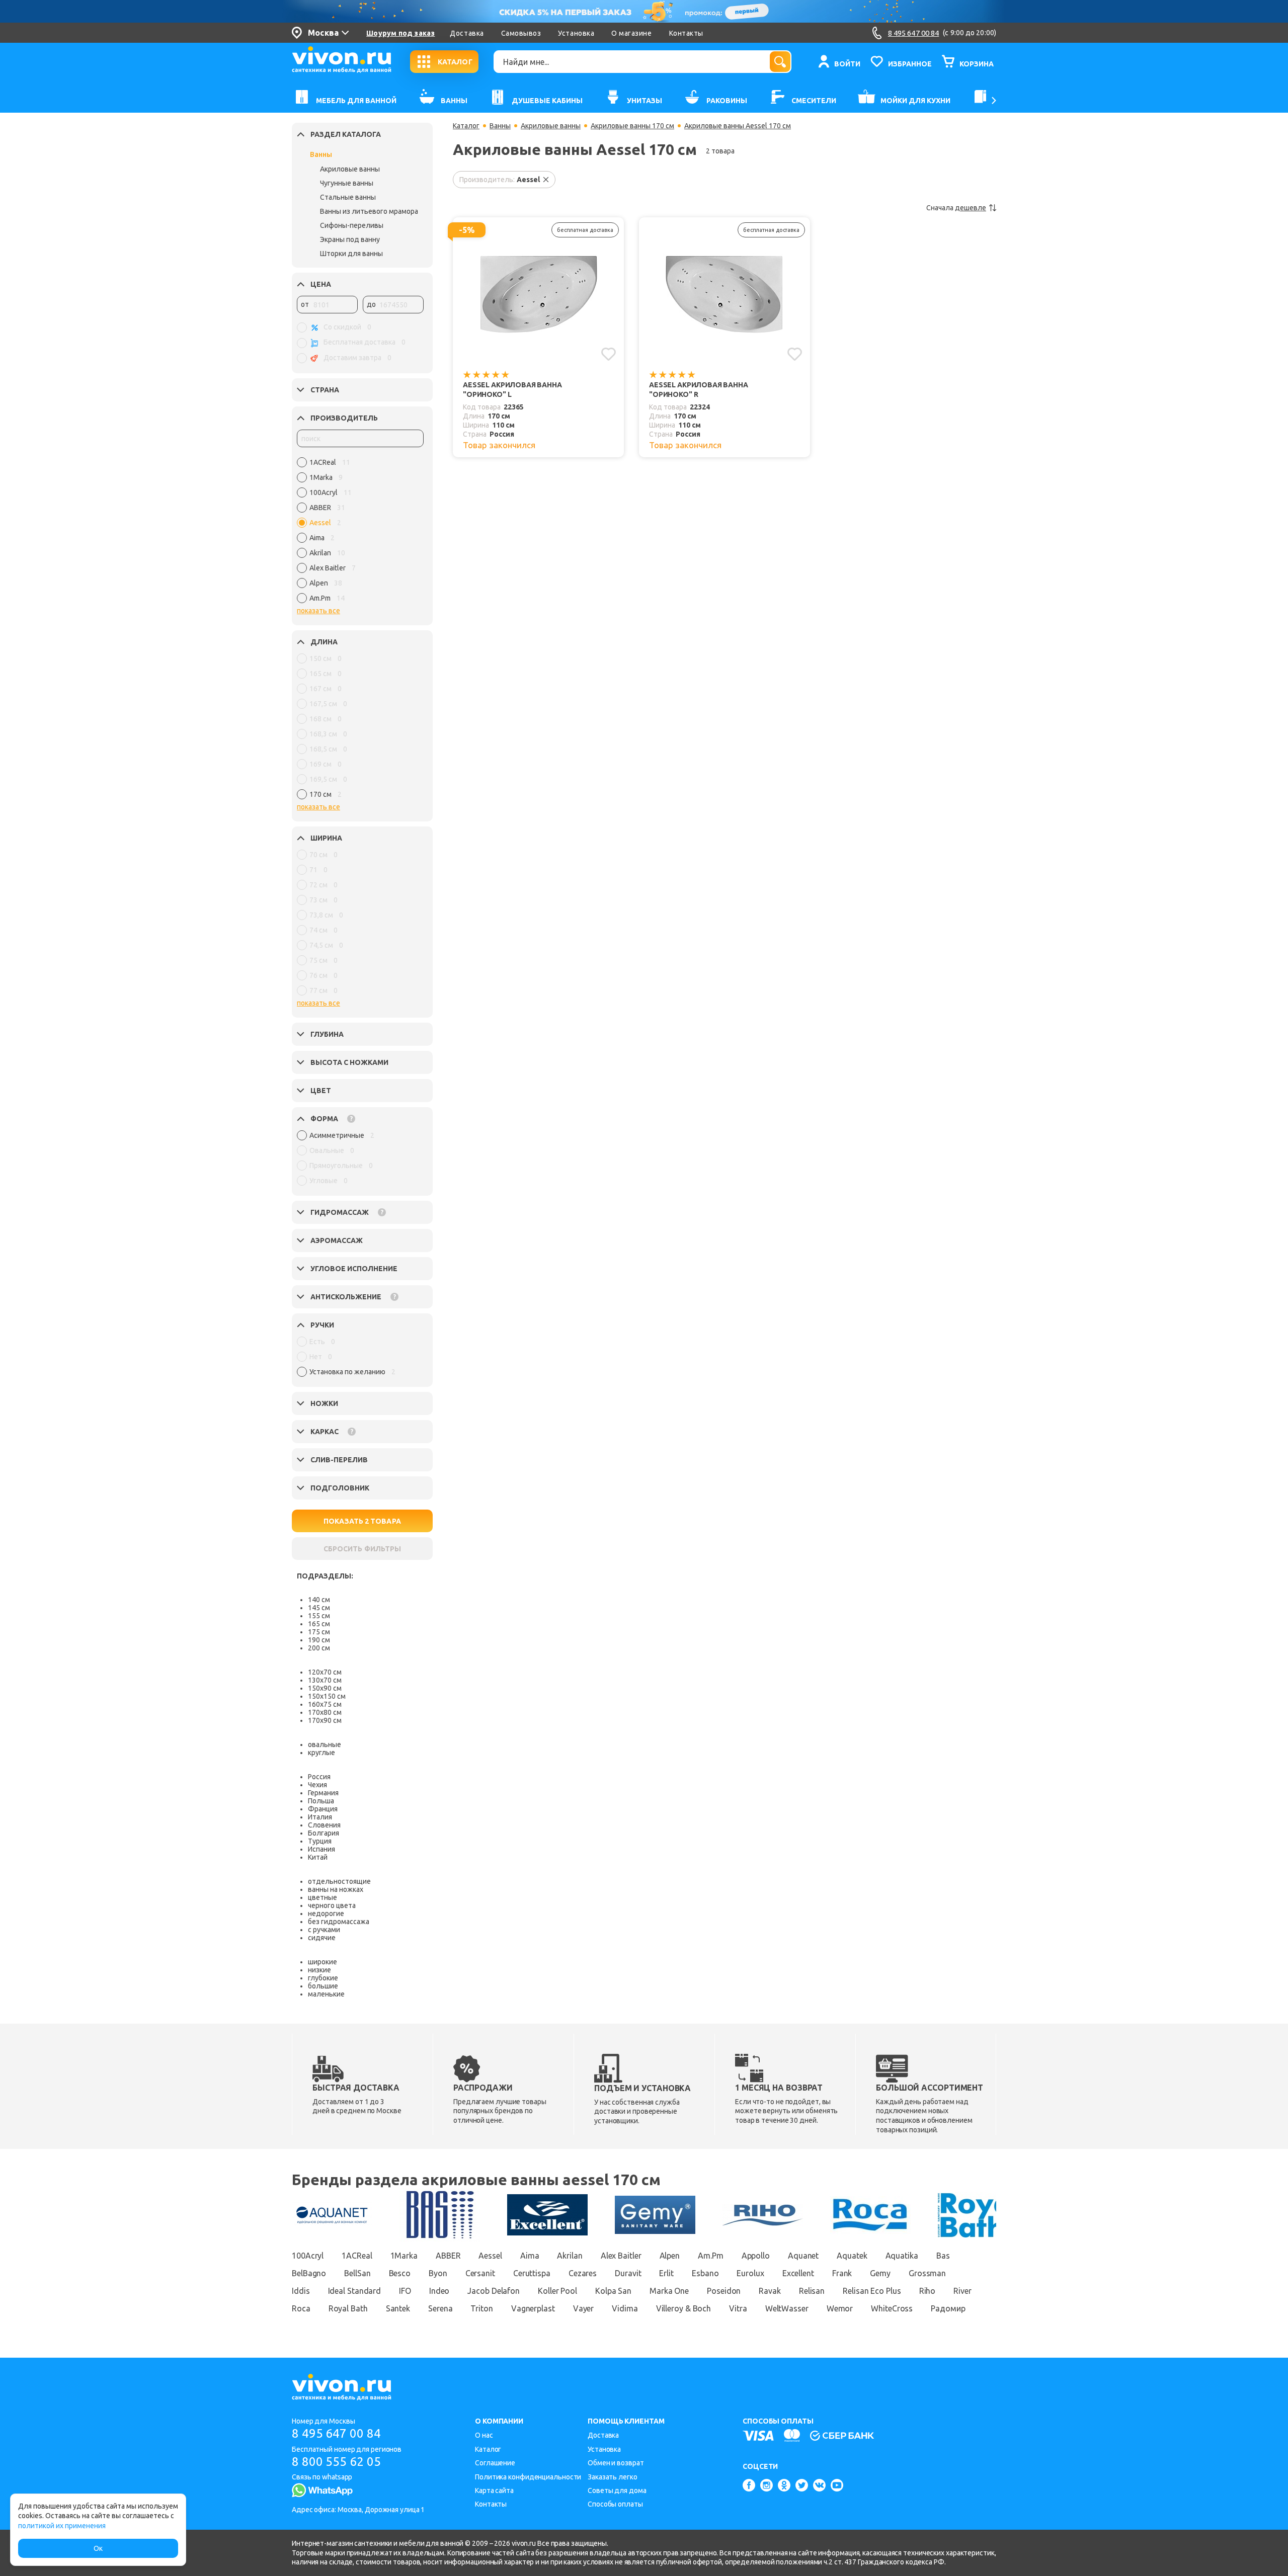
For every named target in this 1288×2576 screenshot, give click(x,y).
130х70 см (325, 1680)
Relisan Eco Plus (872, 2291)
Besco (400, 2273)
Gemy (880, 2273)
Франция (323, 1809)
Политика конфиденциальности (528, 2477)
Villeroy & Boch (684, 2308)
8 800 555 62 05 (336, 2462)
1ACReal (357, 2256)
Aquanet (803, 2256)
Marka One (669, 2291)
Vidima (625, 2308)
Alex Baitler (621, 2256)
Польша (321, 1801)
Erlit (666, 2273)
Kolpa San (613, 2291)
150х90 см (325, 1688)
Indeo (439, 2291)
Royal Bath (348, 2308)
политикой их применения (62, 2526)
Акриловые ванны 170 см (632, 126)
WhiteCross (892, 2308)
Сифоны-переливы (352, 225)
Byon (438, 2273)
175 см (319, 1632)
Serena (440, 2308)
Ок (98, 2548)
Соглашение (495, 2463)
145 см (319, 1608)
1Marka (404, 2256)
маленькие (326, 1994)
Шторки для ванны (351, 254)
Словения (324, 1825)
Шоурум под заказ (400, 33)
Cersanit (480, 2273)
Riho (928, 2291)
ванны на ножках (336, 1889)
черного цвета (332, 1905)
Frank (842, 2273)
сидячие (322, 1938)
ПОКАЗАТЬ (362, 1521)
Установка (576, 33)
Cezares (583, 2273)
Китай (318, 1857)
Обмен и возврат (616, 2463)
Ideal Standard (355, 2291)
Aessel (490, 2256)
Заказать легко (613, 2477)
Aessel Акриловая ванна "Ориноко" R (699, 390)
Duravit (628, 2273)
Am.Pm (711, 2256)
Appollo (756, 2256)
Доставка (467, 33)
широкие (323, 1962)
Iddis (301, 2291)
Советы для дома (617, 2490)
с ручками (324, 1930)
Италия (320, 1817)
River (962, 2291)
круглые (321, 1753)
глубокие (323, 1978)
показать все (318, 611)
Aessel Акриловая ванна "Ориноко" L (512, 390)
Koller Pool (557, 2291)
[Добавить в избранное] (609, 354)
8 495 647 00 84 (336, 2433)
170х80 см (325, 1712)
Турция (320, 1841)
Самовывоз (521, 33)
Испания (321, 1849)
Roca (301, 2308)
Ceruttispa (532, 2273)
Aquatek (852, 2256)
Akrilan (570, 2256)
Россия (319, 1777)
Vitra (738, 2308)
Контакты (686, 33)
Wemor (840, 2308)
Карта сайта (494, 2490)
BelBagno (309, 2273)
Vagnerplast (533, 2308)
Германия (323, 1793)
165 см (319, 1624)
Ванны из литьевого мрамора (369, 211)
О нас (484, 2435)
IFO (405, 2291)
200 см (319, 1648)
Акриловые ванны (350, 169)
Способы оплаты (615, 2504)
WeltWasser (787, 2308)
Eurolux (750, 2273)
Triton (481, 2308)
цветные (323, 1897)
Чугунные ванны (347, 183)
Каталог (466, 126)
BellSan (357, 2273)
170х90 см (325, 1720)
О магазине (631, 33)
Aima (530, 2256)
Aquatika (902, 2256)
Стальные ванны (348, 197)
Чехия (317, 1785)
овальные (325, 1744)
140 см (319, 1600)
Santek (398, 2308)
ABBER (448, 2256)
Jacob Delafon (494, 2291)
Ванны (321, 154)
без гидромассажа (339, 1922)
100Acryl (308, 2256)
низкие (319, 1970)
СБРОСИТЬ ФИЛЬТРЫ (362, 1549)
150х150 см (327, 1696)
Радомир (948, 2308)
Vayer (584, 2308)
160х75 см (325, 1704)
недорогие (326, 1914)
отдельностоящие (339, 1881)
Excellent (798, 2273)
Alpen (670, 2256)
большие (323, 1986)
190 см (319, 1640)
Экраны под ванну (350, 239)
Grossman (927, 2273)
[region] (360, 533)
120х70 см (325, 1672)
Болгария (324, 1833)
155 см (319, 1616)
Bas (943, 2256)
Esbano (705, 2273)
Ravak (770, 2291)
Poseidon (724, 2291)
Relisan (812, 2291)
